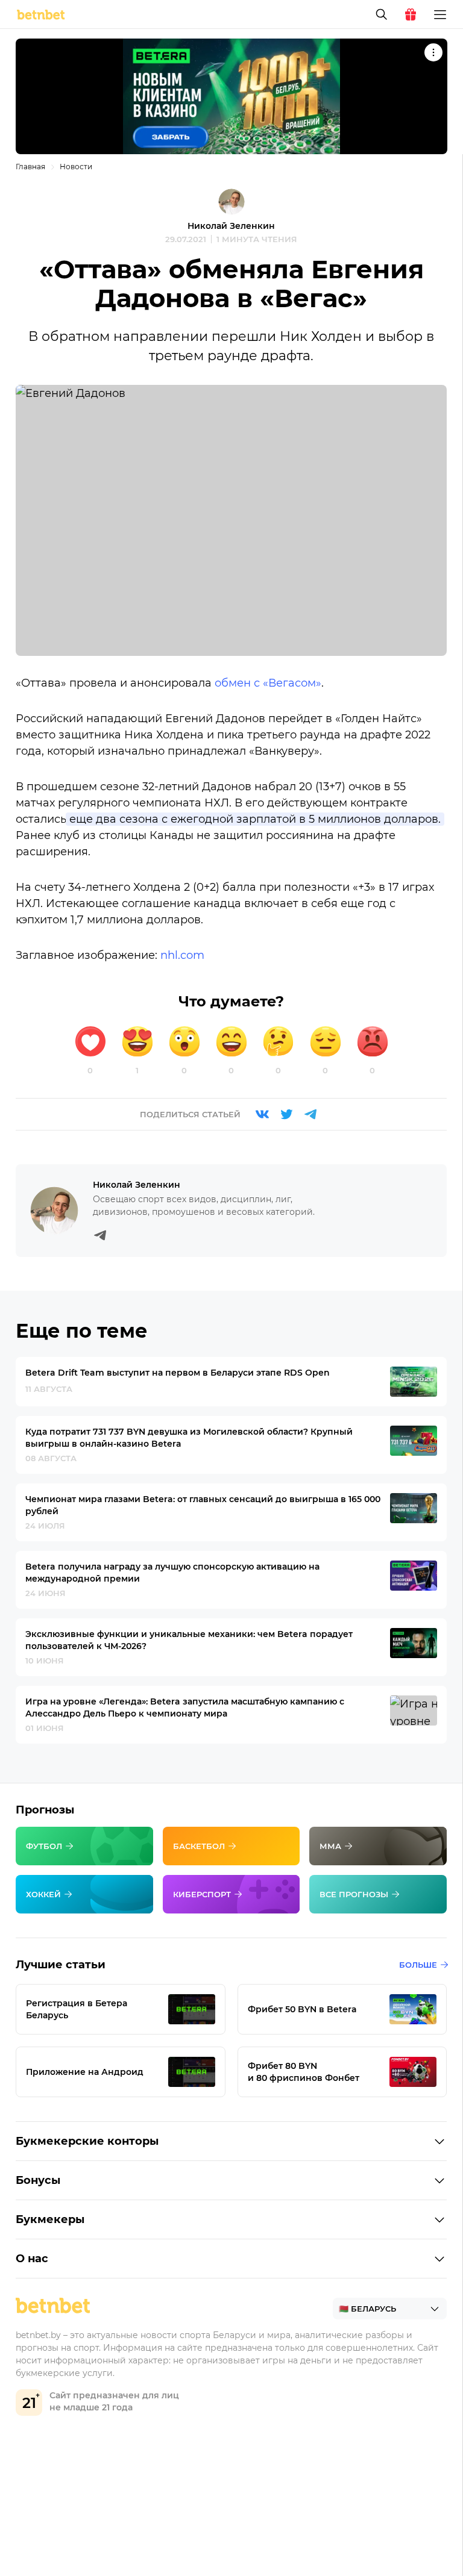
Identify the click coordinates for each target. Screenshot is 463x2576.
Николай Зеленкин (231, 226)
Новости (76, 167)
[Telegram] (310, 1114)
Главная (30, 167)
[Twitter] (286, 1114)
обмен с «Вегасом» (268, 683)
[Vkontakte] (262, 1114)
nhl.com (182, 955)
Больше (418, 1965)
